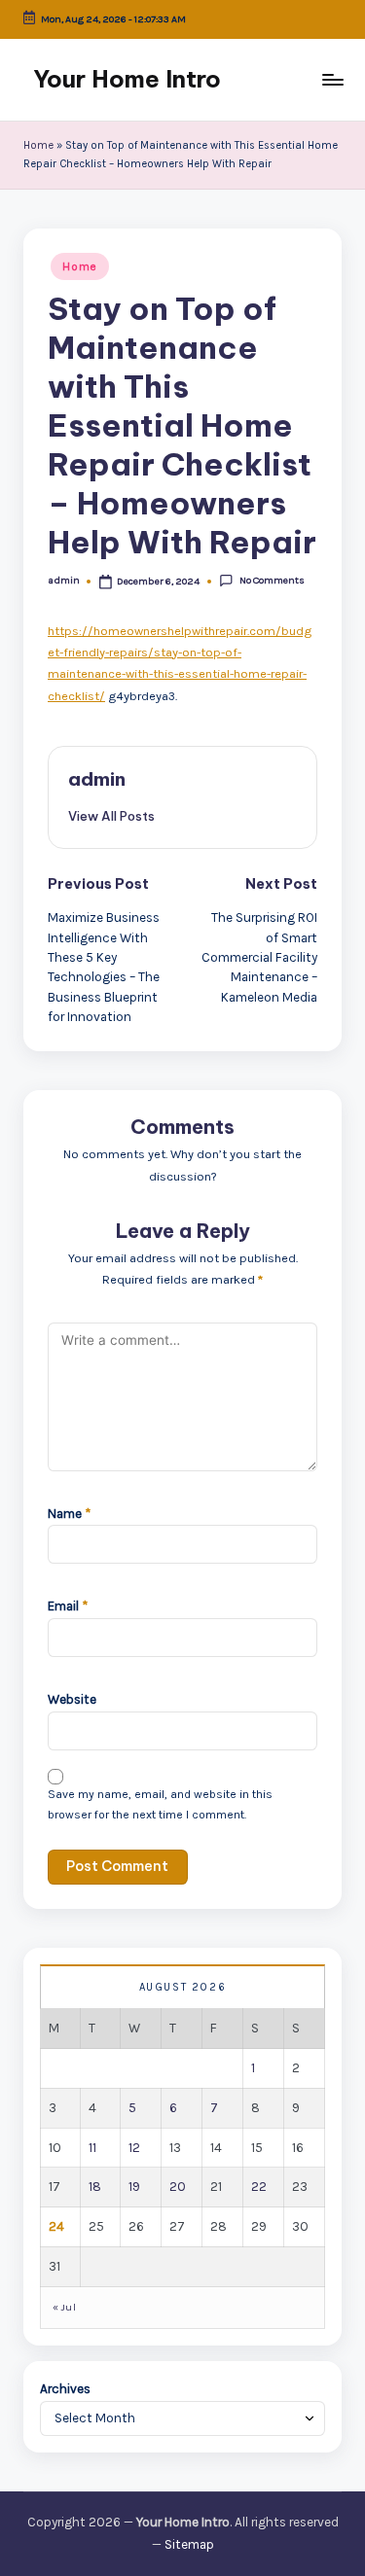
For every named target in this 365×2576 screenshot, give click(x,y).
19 (134, 2187)
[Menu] (332, 79)
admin (97, 779)
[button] (111, 816)
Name (69, 1514)
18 (95, 2187)
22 (259, 2187)
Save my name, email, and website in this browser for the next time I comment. (160, 1804)
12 (134, 2148)
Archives (65, 2389)
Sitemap (189, 2544)
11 (92, 2148)
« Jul (64, 2307)
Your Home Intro (127, 79)
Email (68, 1606)
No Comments (272, 580)
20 (178, 2187)
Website (72, 1699)
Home (38, 145)
